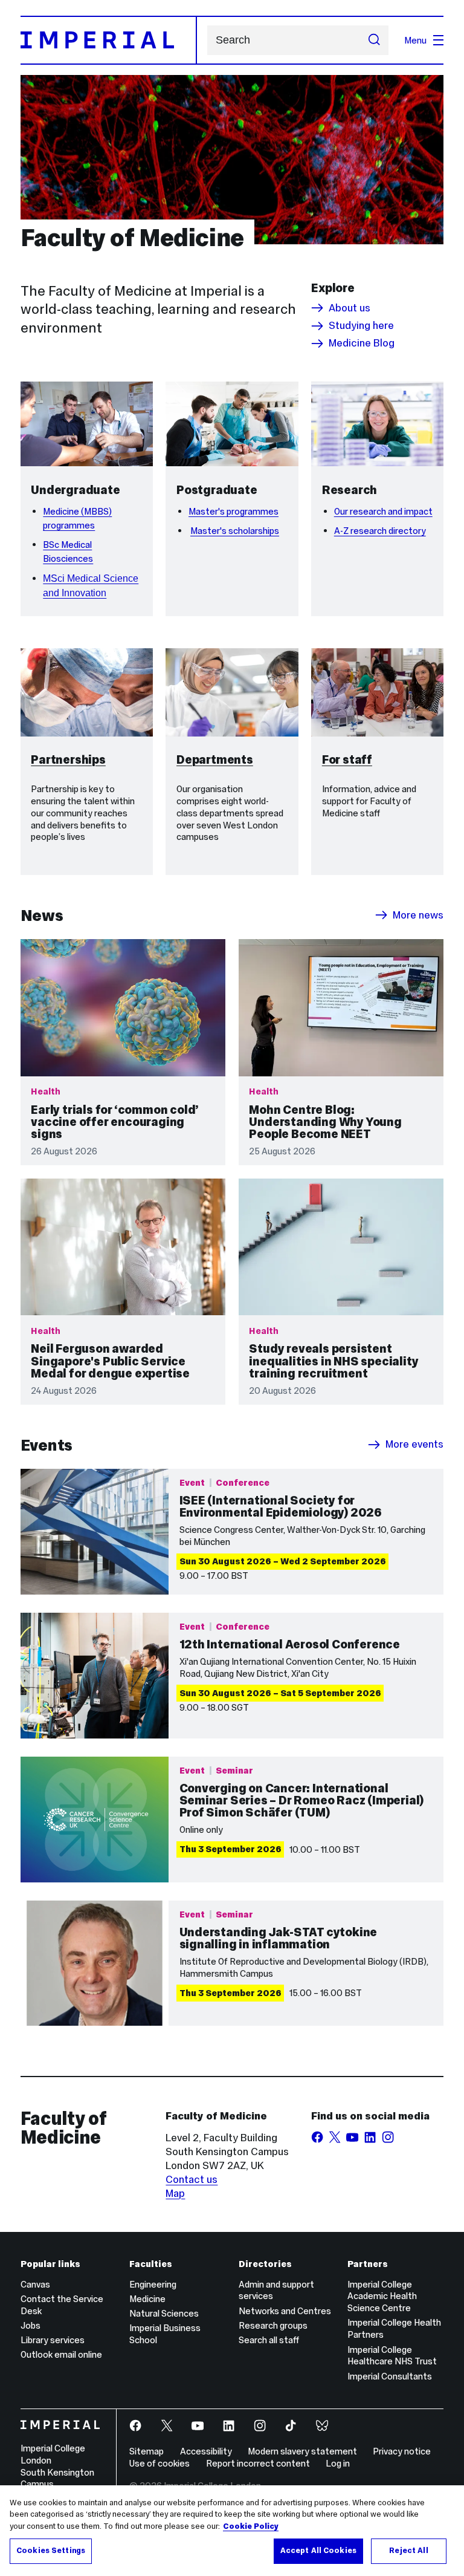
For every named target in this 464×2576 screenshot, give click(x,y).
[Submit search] (374, 41)
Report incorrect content (258, 2463)
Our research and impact (383, 511)
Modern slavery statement (302, 2451)
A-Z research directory (380, 531)
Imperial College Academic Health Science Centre (382, 2296)
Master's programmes (234, 511)
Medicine (147, 2299)
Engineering (153, 2284)
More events (414, 1445)
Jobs (31, 2325)
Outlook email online (61, 2354)
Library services (53, 2340)
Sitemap (147, 2451)
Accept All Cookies (318, 2551)
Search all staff (269, 2340)
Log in (338, 2463)
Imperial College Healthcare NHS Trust (392, 2356)
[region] (232, 2531)
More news (418, 915)
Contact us (192, 2179)
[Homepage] (109, 40)
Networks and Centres (285, 2311)
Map (175, 2193)
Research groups (273, 2325)
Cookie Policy (251, 2526)
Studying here (361, 326)
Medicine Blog (362, 343)
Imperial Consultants (390, 2376)
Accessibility (206, 2451)
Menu (415, 40)
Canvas (35, 2284)
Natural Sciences (164, 2313)
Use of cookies (159, 2463)
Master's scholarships (235, 531)
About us (350, 308)
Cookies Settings (51, 2551)
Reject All (408, 2551)
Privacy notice (402, 2451)
